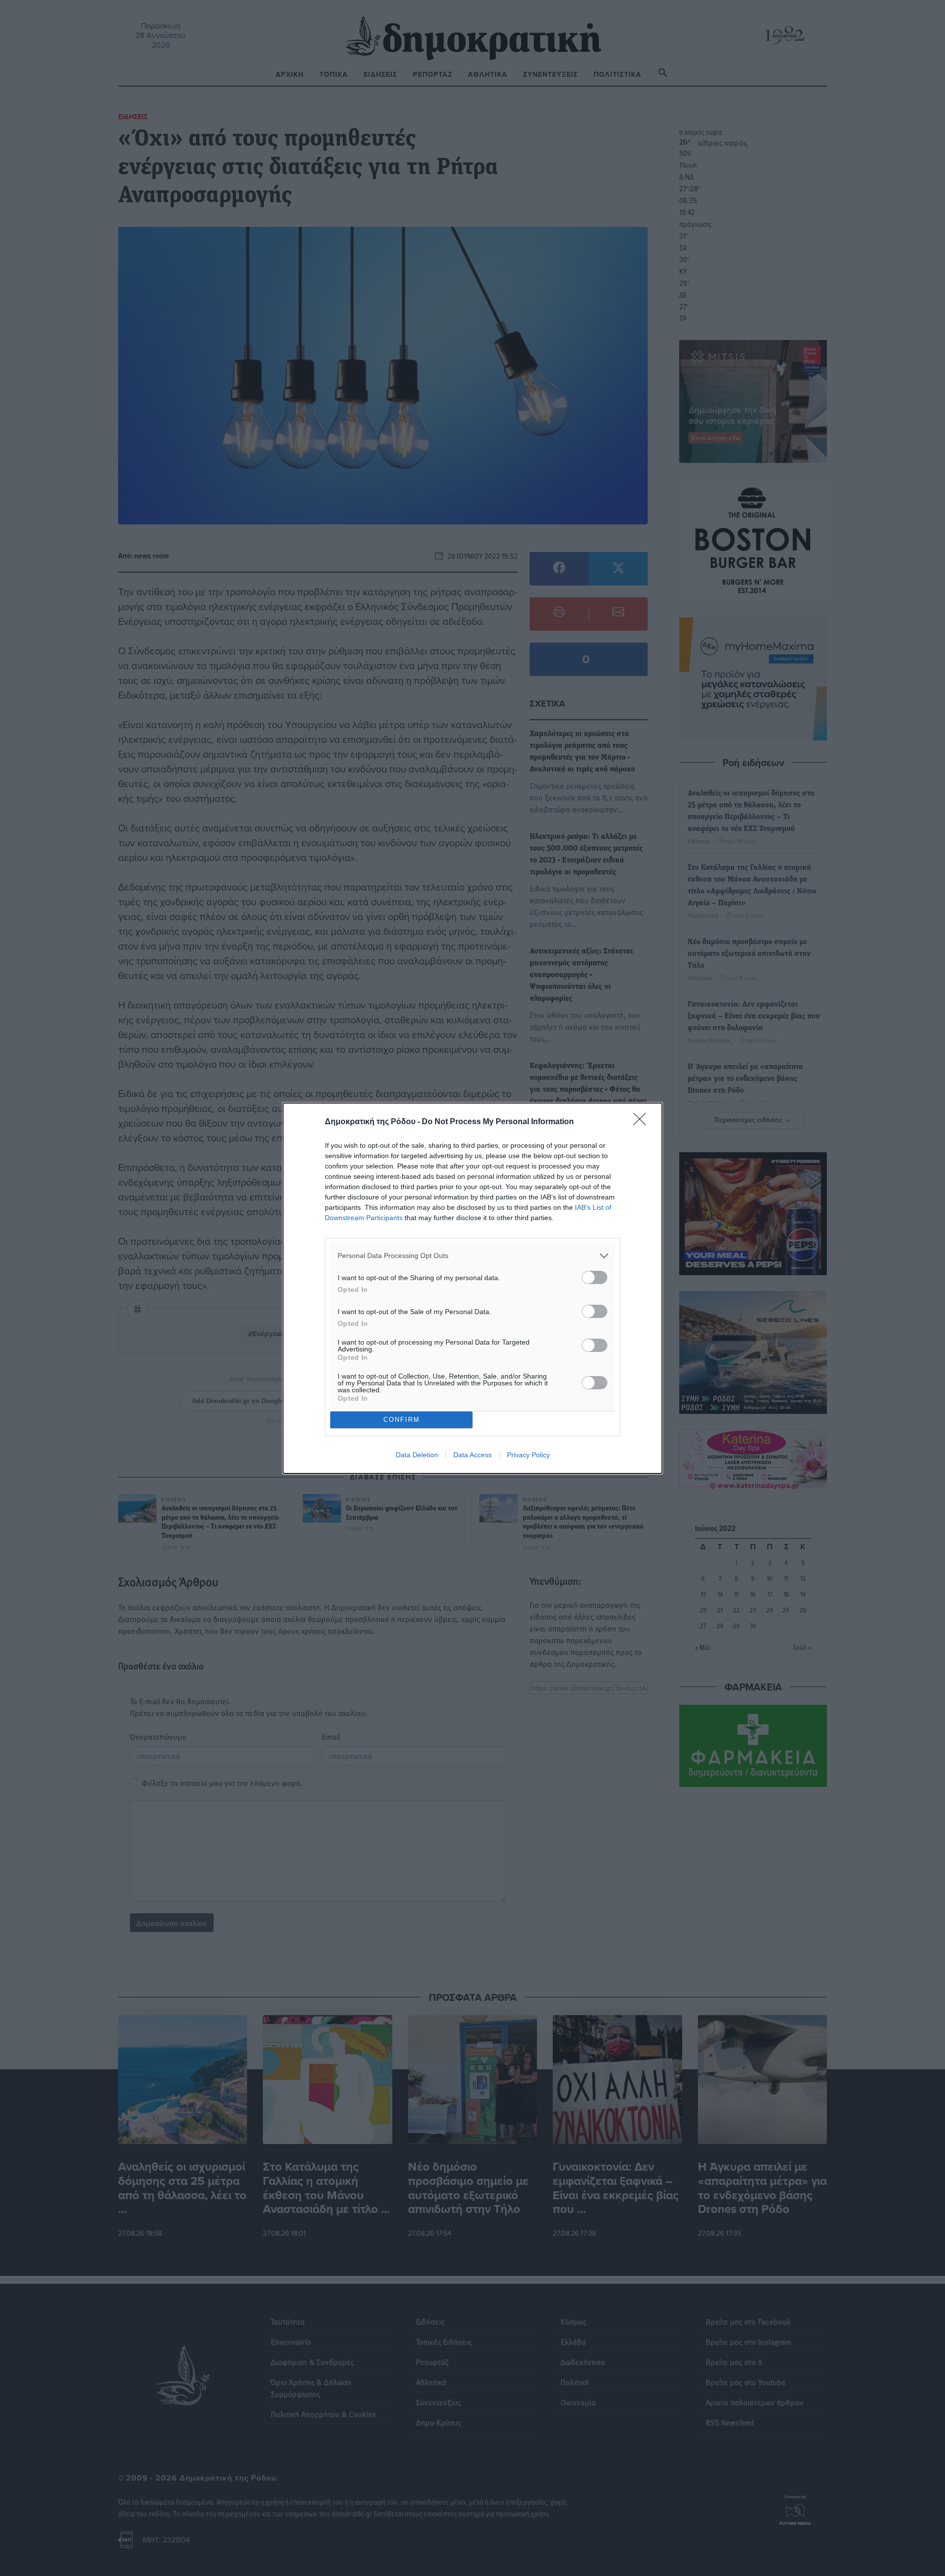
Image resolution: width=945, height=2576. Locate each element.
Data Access (472, 1455)
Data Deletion (417, 1455)
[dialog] (472, 1288)
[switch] (595, 1277)
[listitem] (472, 1256)
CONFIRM (402, 1420)
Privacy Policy (528, 1455)
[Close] (643, 1122)
